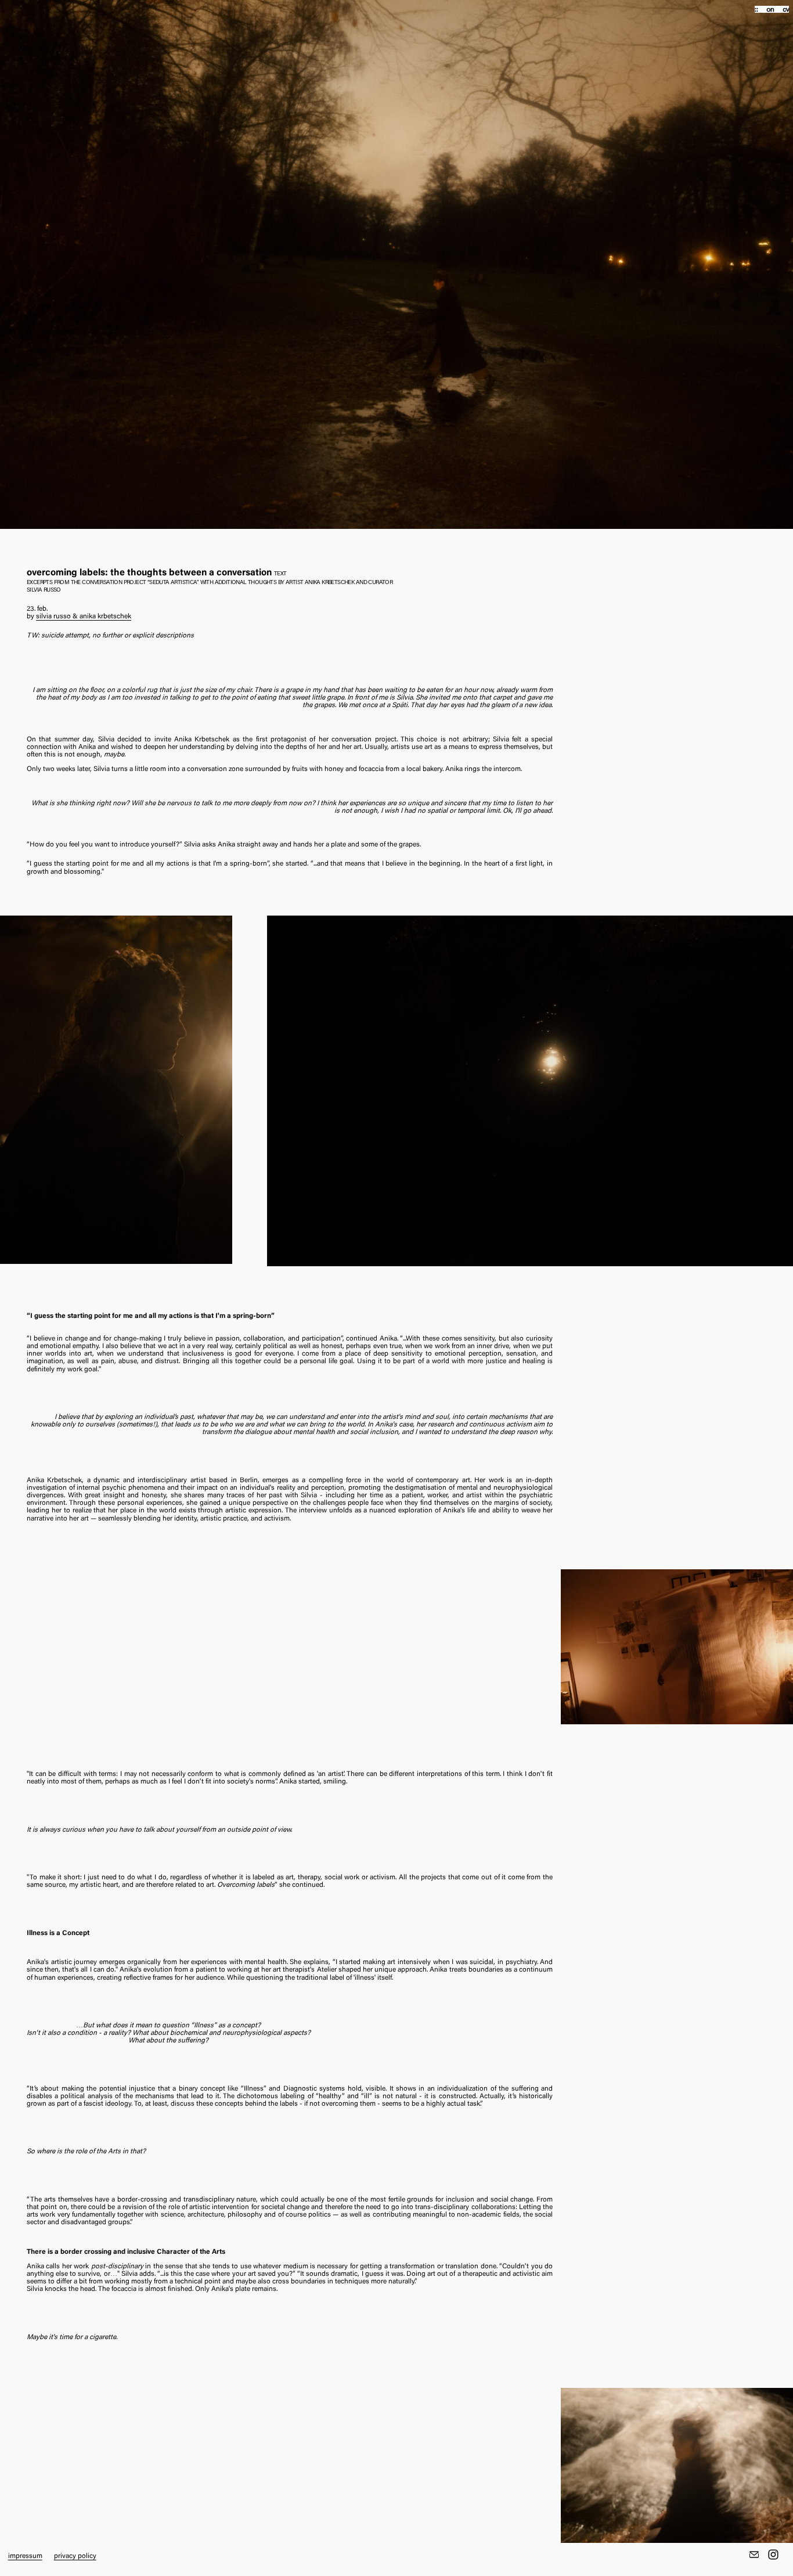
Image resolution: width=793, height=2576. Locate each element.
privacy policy (75, 2556)
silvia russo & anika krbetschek (84, 617)
